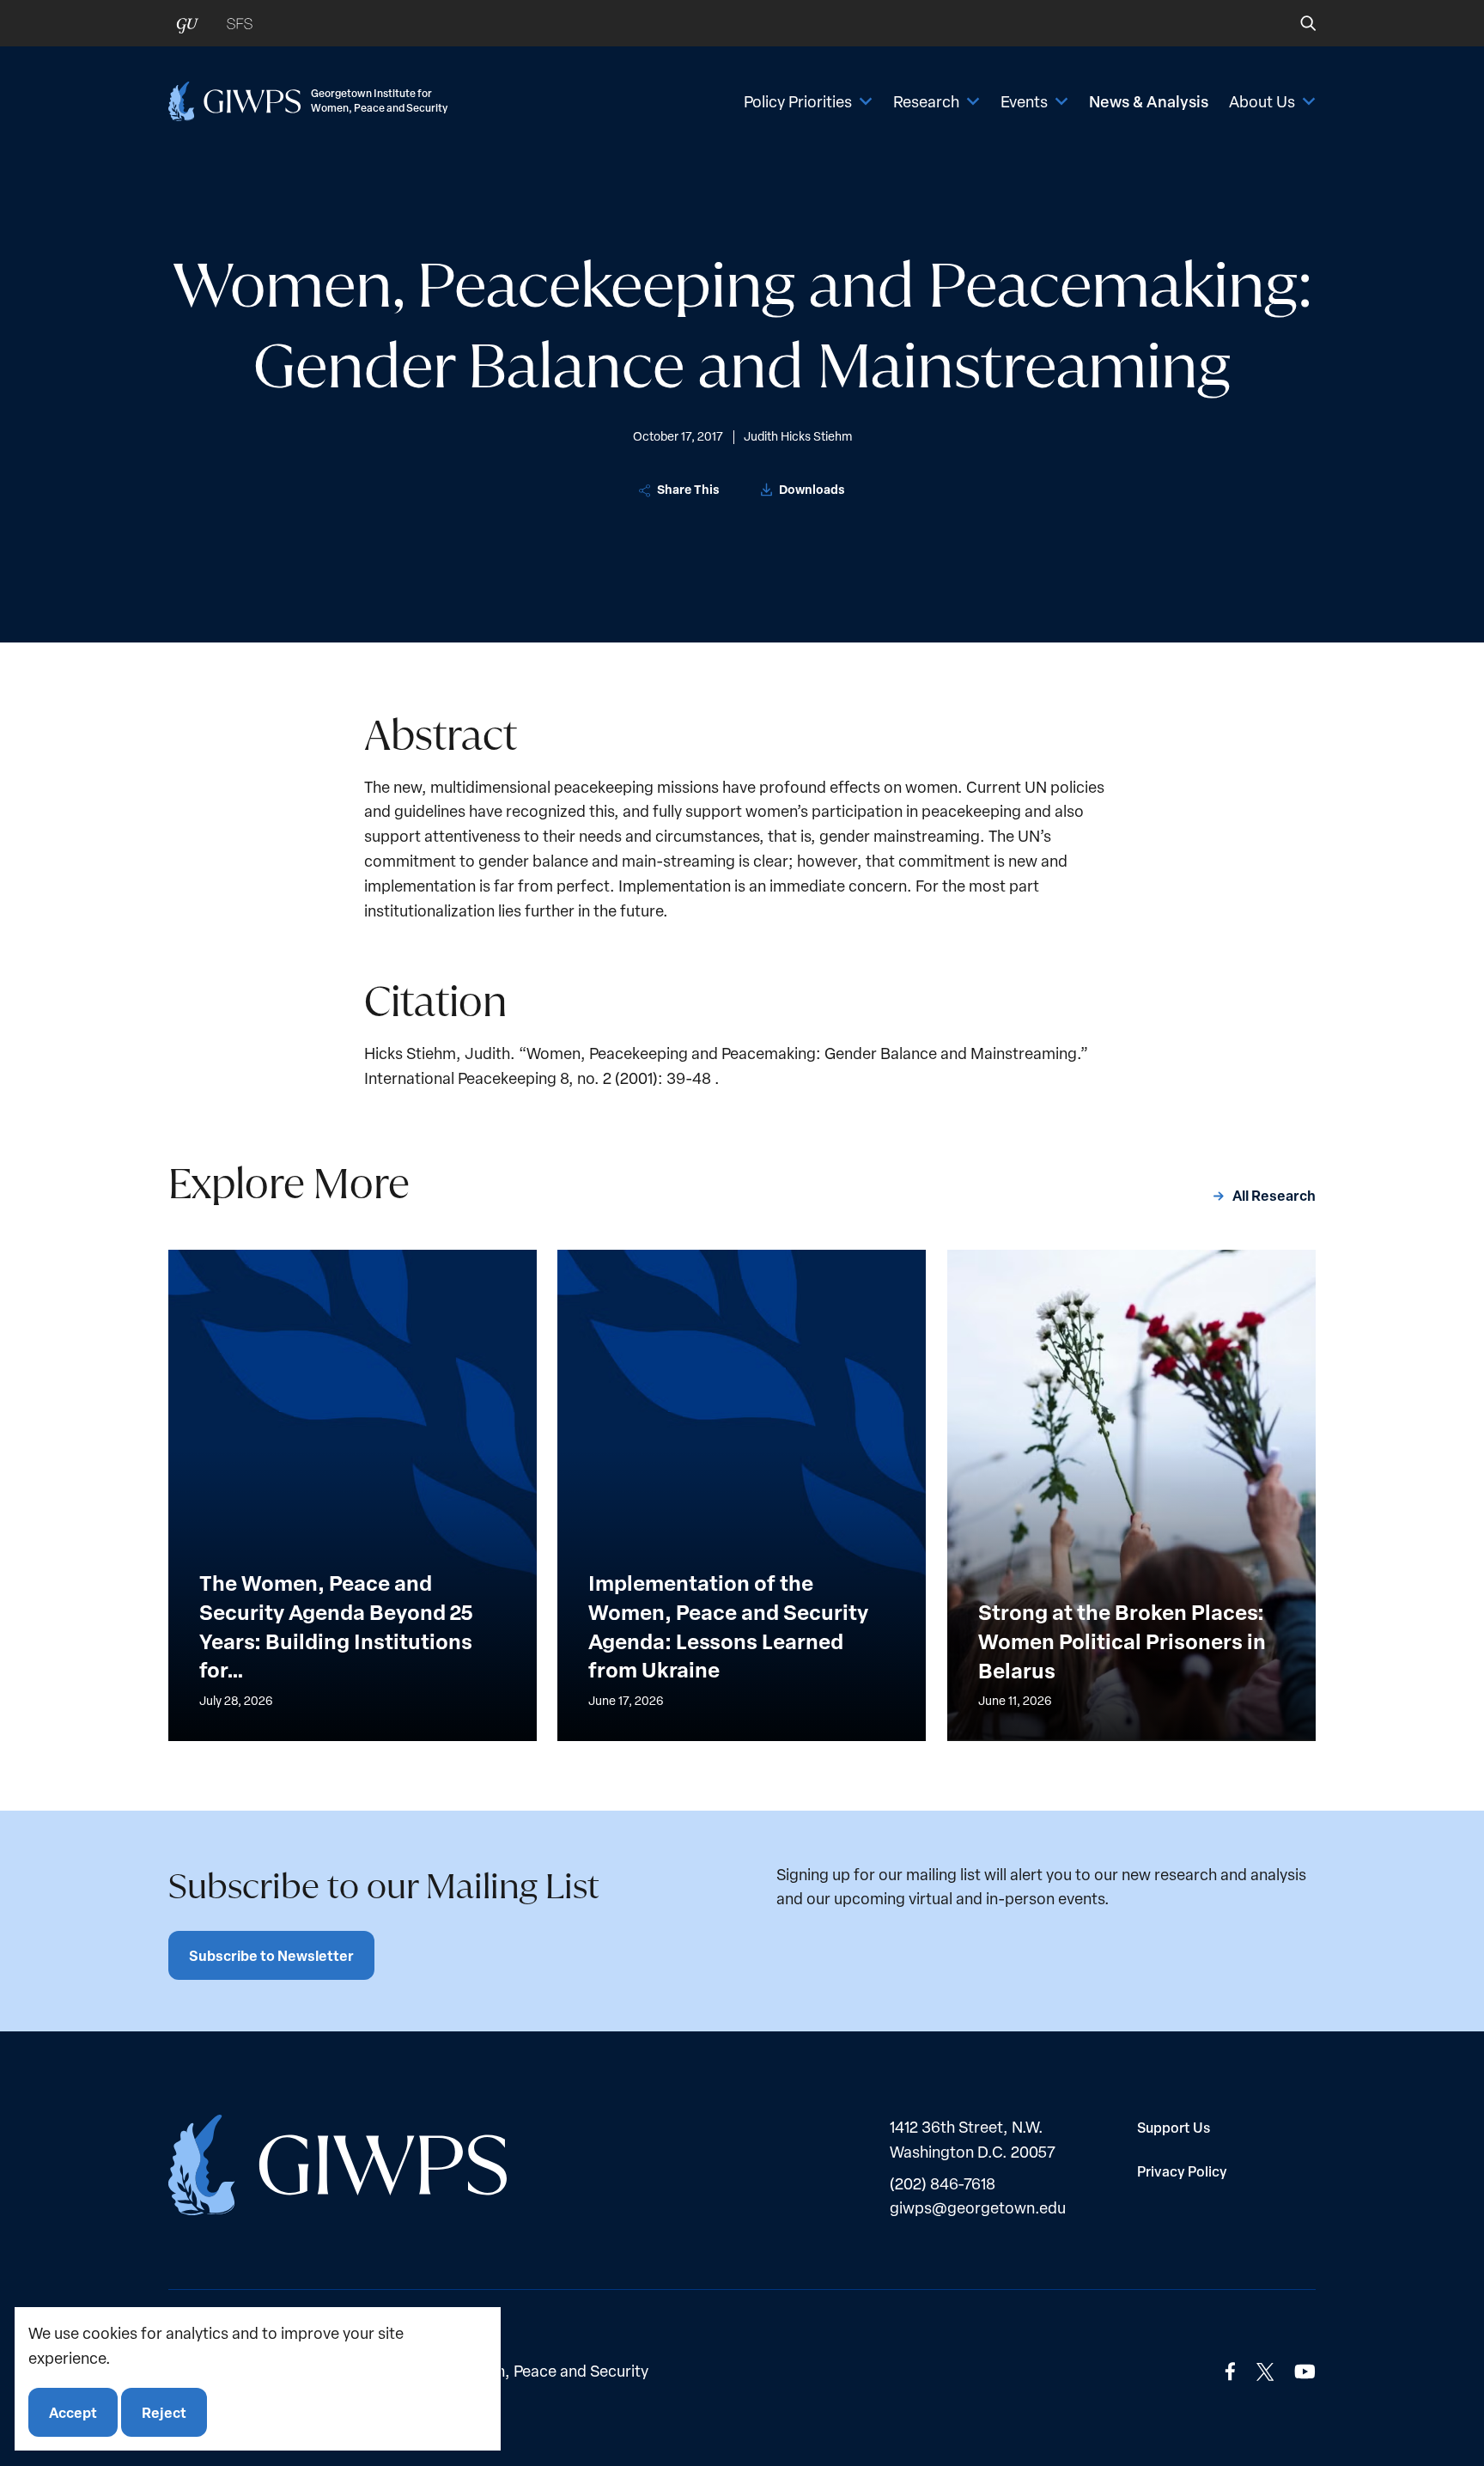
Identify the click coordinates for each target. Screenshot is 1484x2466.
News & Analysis (1149, 101)
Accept (73, 2411)
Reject (164, 2411)
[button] (1296, 23)
